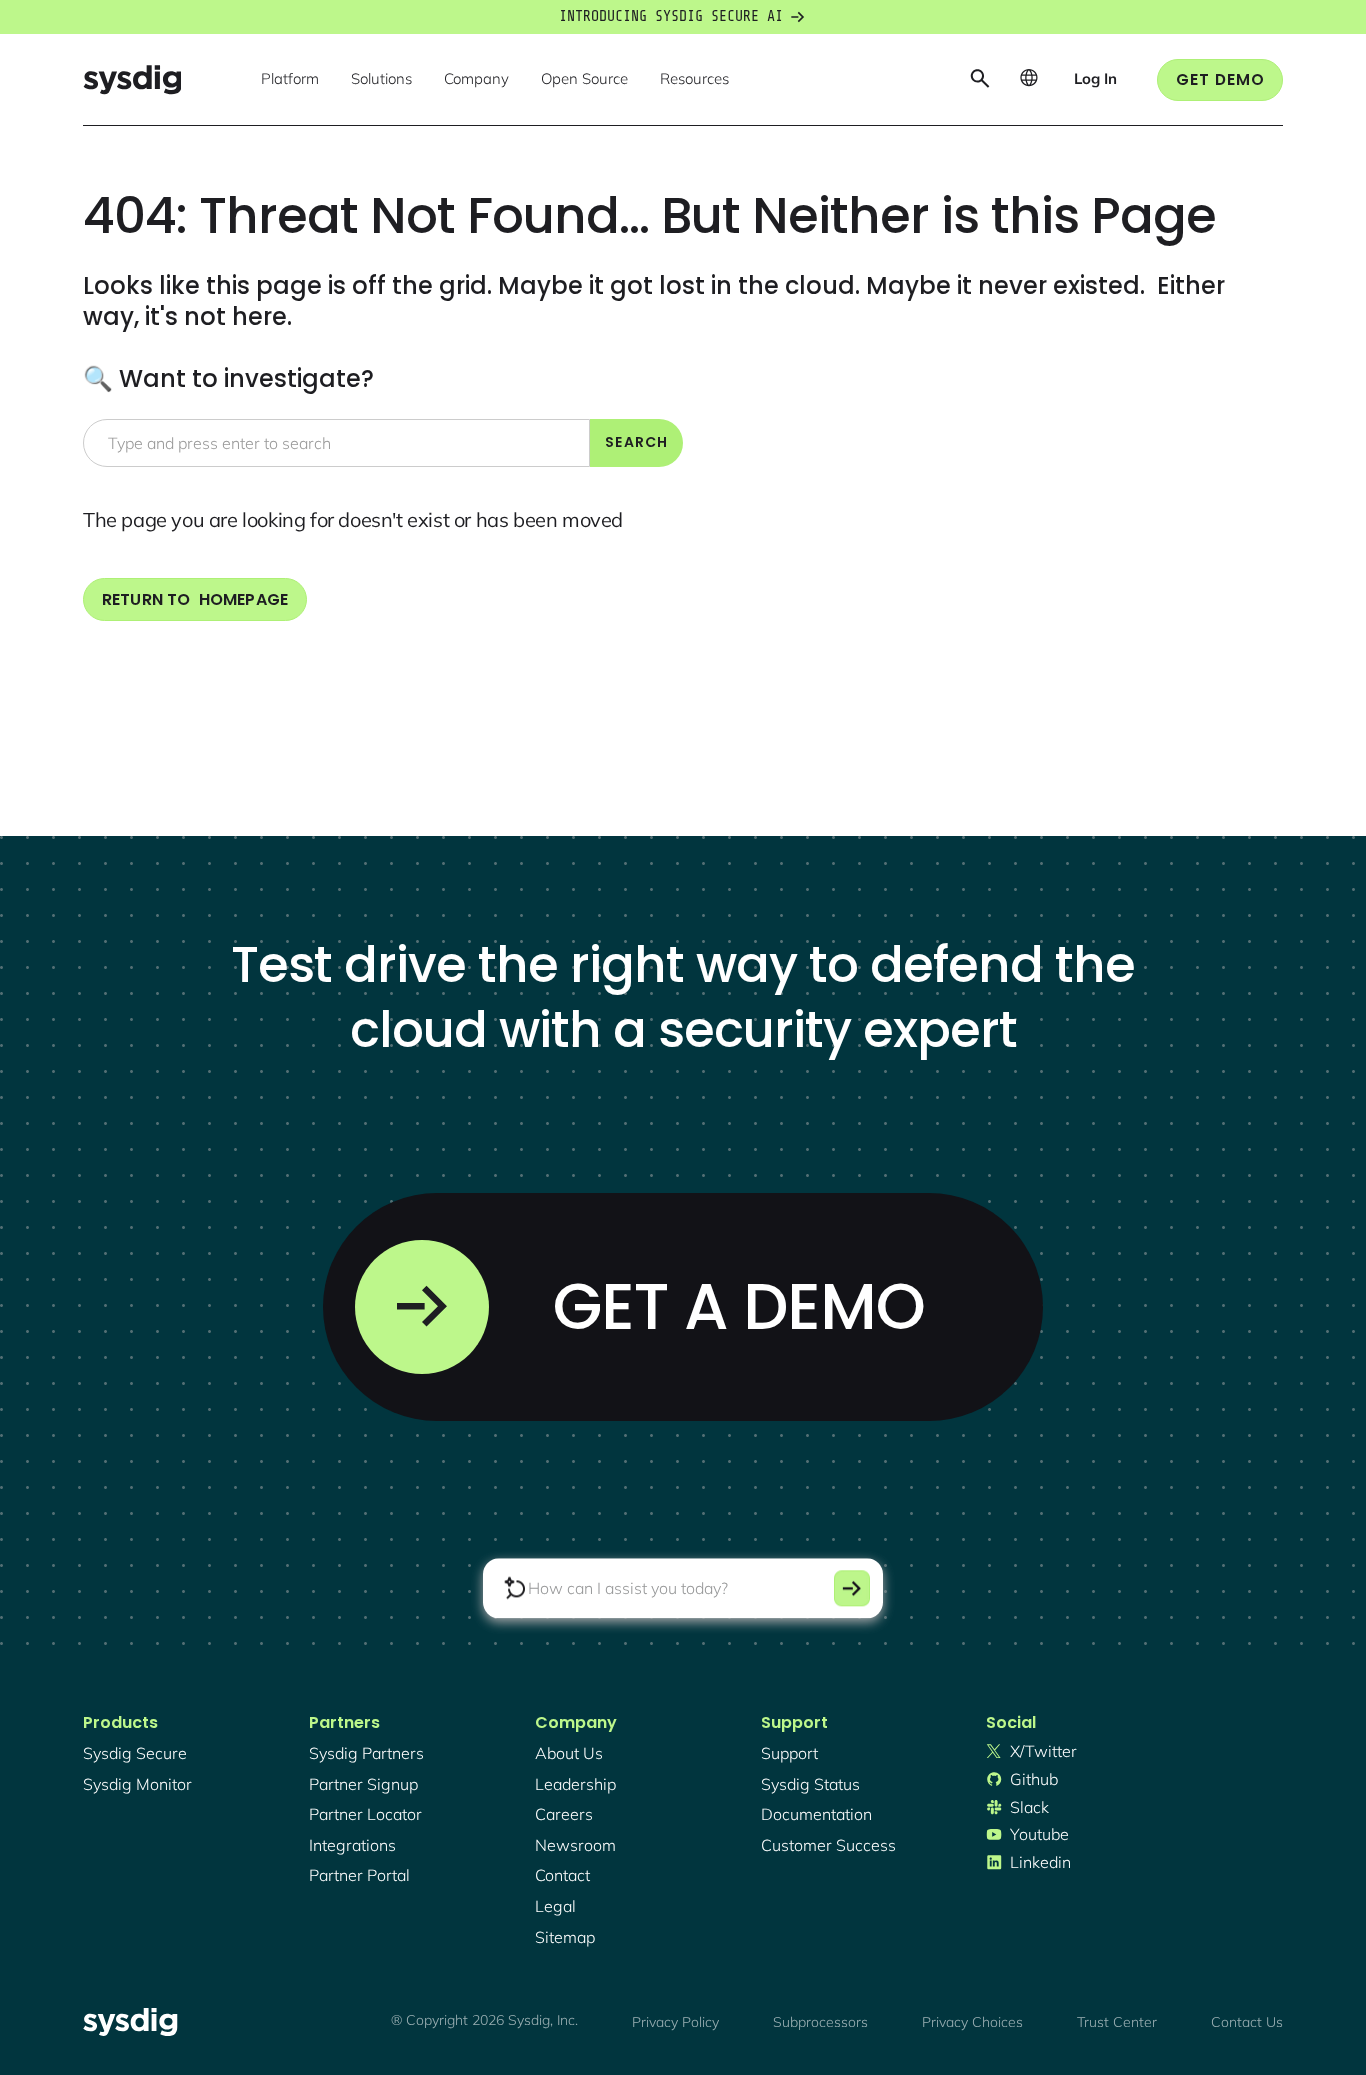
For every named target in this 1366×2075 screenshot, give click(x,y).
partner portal (359, 1875)
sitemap (565, 1937)
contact (562, 1875)
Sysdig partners (366, 1753)
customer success (828, 1845)
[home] (132, 79)
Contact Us (1247, 2022)
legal (555, 1906)
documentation (816, 1814)
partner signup (363, 1784)
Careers (564, 1814)
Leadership (575, 1784)
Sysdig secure (135, 1753)
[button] (290, 80)
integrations (352, 1845)
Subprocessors (820, 2022)
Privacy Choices (972, 2022)
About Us (569, 1753)
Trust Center (1117, 2022)
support (789, 1753)
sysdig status (810, 1784)
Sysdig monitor (137, 1784)
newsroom (575, 1845)
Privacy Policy (675, 2022)
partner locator (365, 1814)
